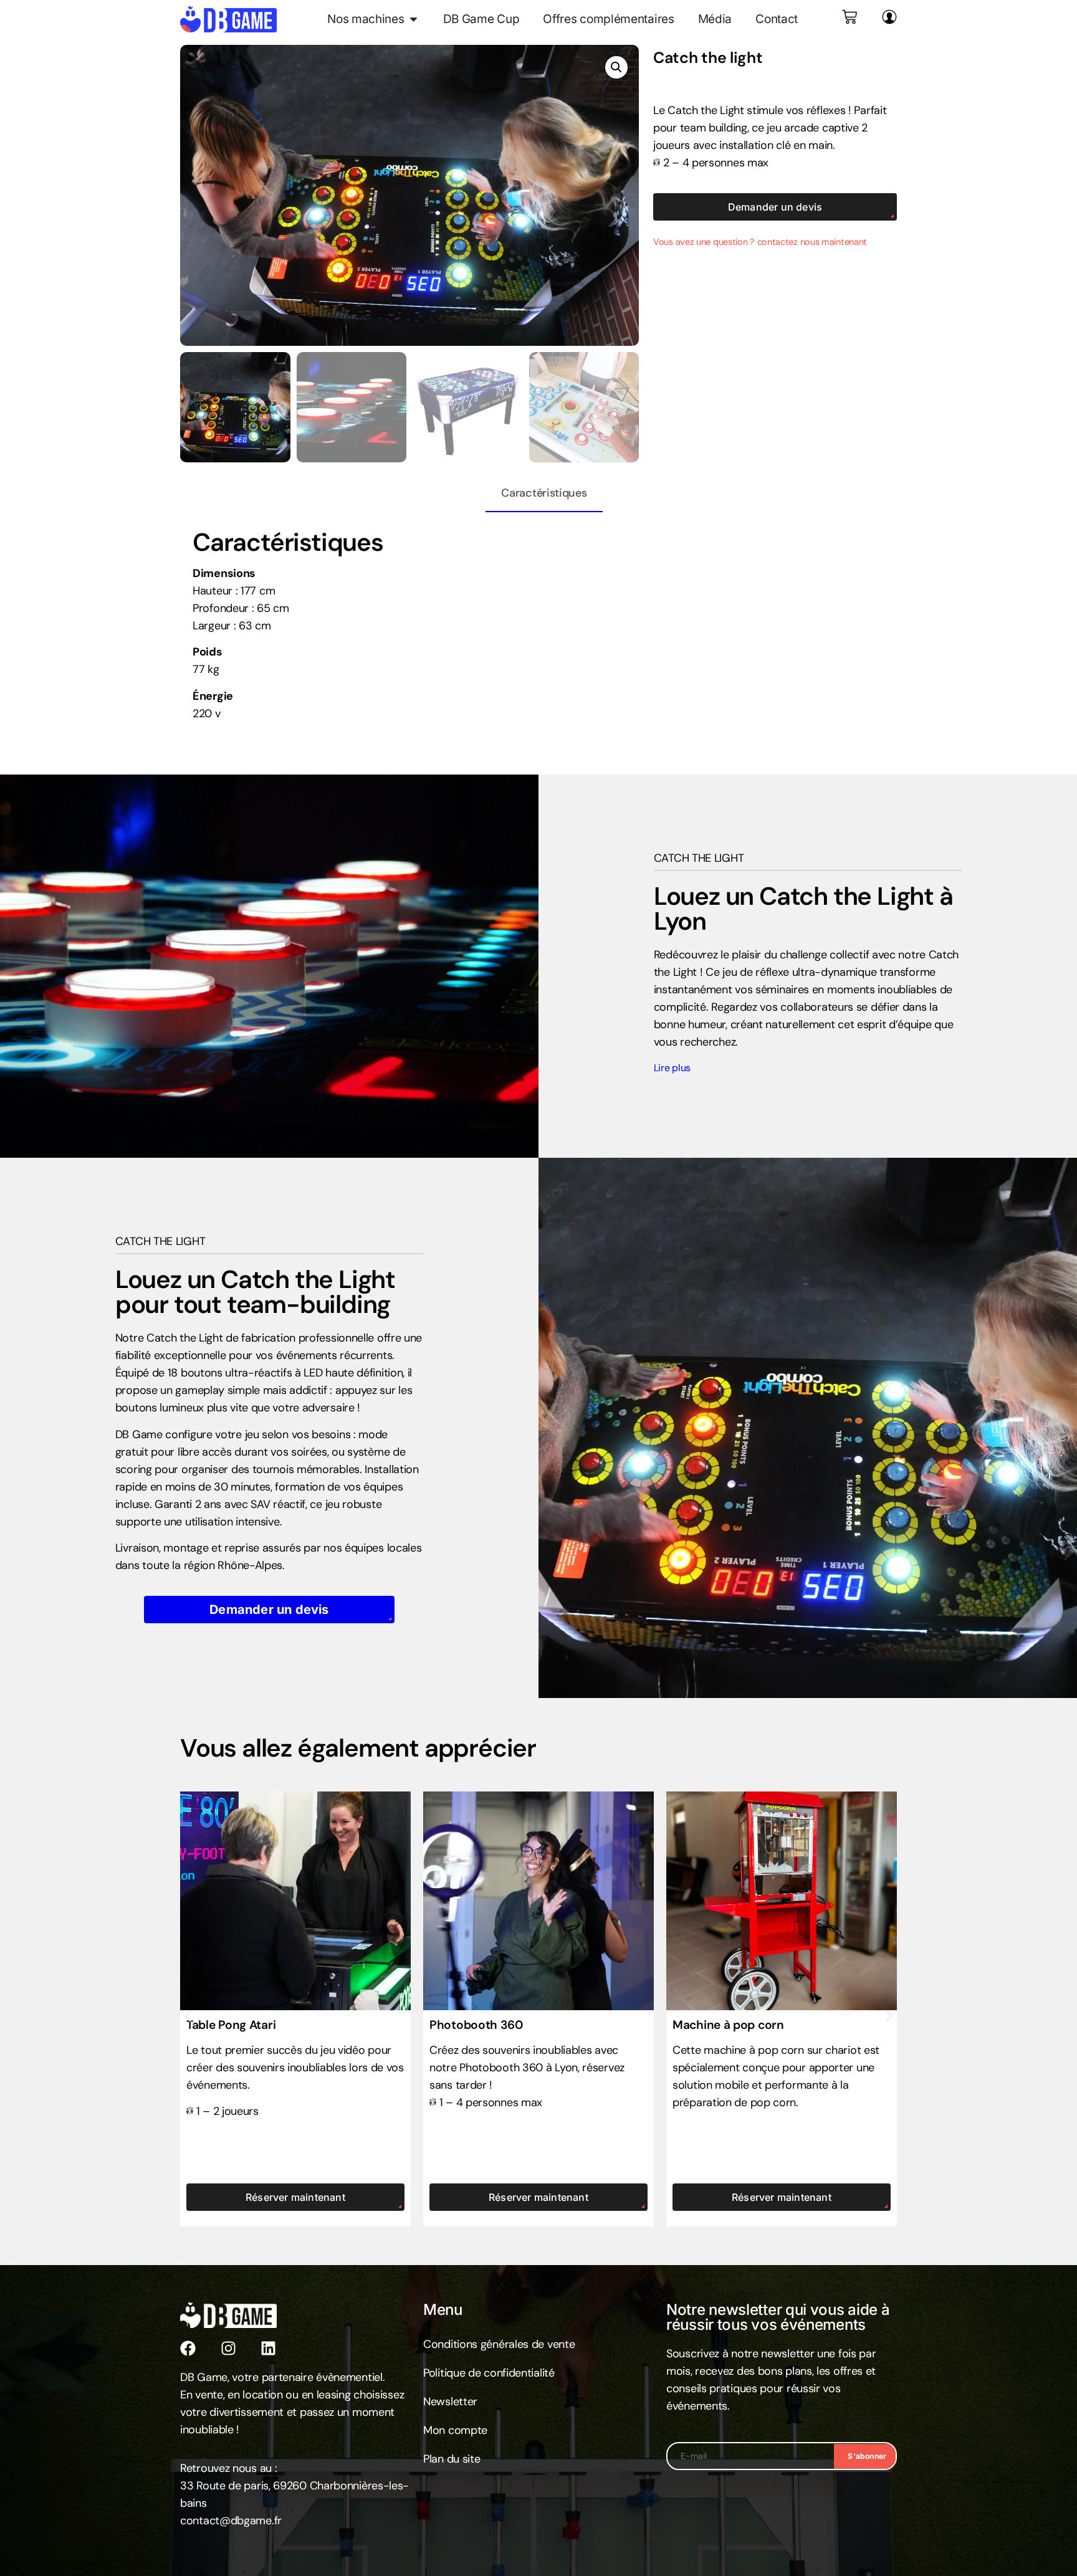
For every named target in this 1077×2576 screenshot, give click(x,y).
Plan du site (452, 2459)
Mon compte (455, 2430)
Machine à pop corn (728, 2025)
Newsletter (450, 2402)
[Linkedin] (268, 2348)
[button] (616, 67)
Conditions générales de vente (499, 2344)
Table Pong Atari (231, 2025)
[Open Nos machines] (414, 19)
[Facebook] (188, 2348)
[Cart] (850, 17)
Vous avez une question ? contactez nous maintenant (760, 242)
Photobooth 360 (476, 2025)
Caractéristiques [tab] (544, 493)
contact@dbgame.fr (231, 2521)
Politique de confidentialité (489, 2373)
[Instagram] (228, 2348)
